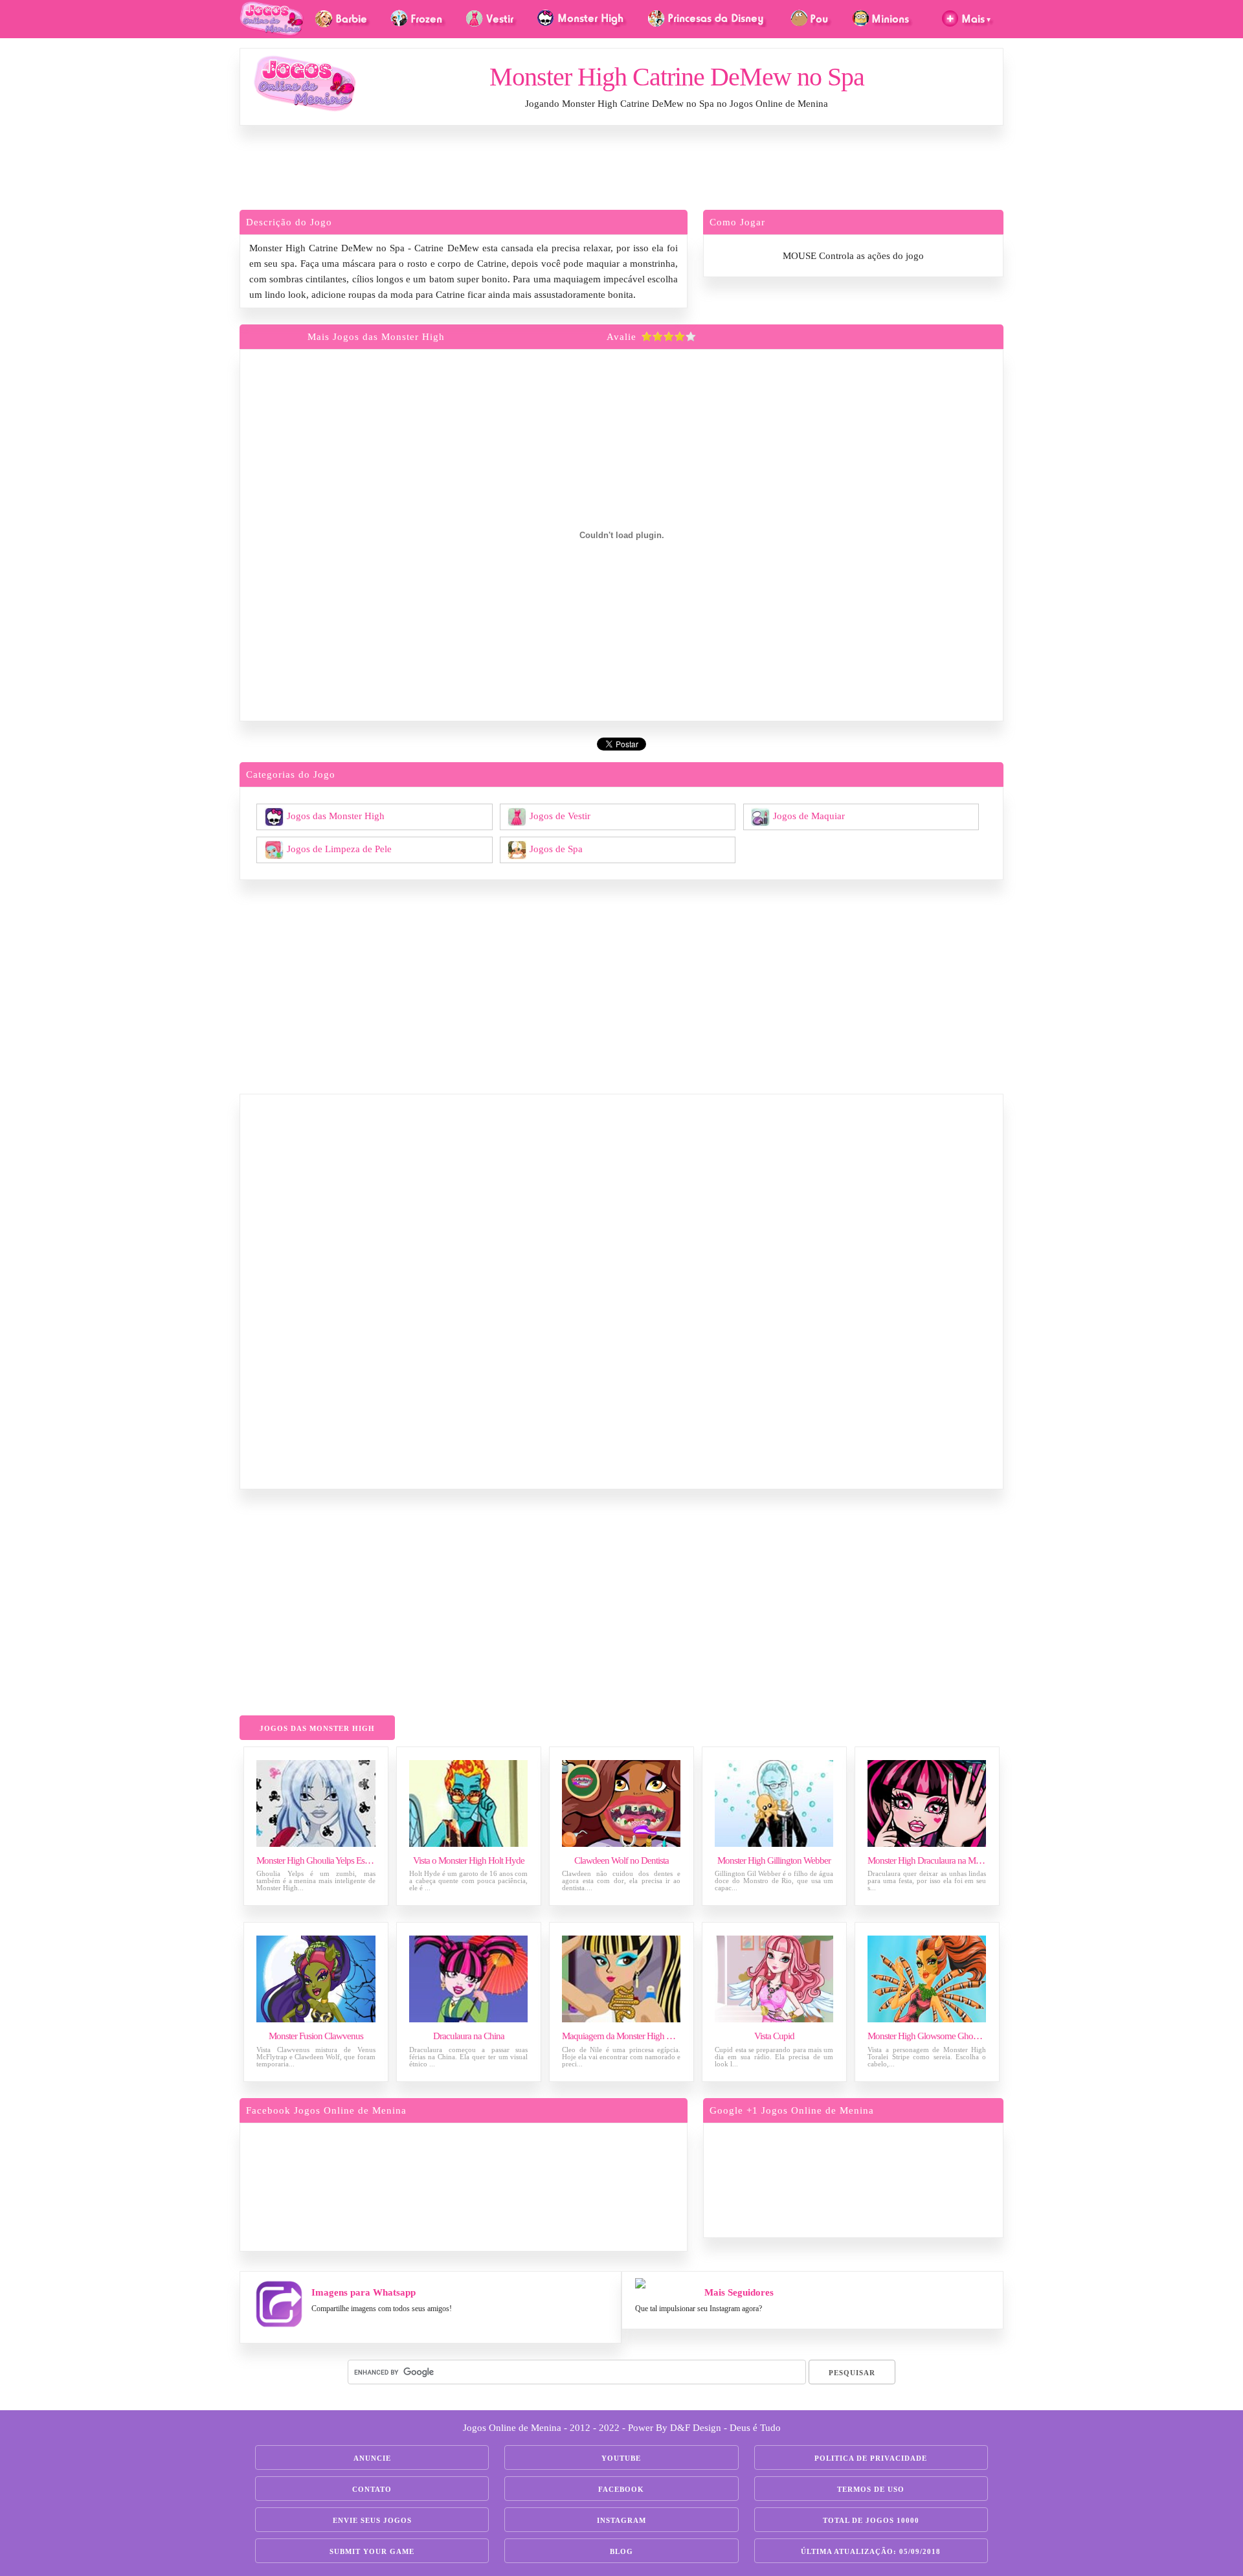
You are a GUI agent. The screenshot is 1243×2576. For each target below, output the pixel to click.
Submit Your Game (372, 2551)
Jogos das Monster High (336, 815)
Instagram (621, 2520)
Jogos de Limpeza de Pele (339, 848)
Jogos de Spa (556, 848)
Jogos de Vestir (560, 815)
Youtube (621, 2458)
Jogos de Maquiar (809, 815)
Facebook (621, 2489)
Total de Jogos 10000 (871, 2520)
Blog (621, 2551)
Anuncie (372, 2458)
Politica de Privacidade (871, 2458)
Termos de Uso (871, 2489)
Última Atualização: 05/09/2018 (871, 2551)
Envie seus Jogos (372, 2520)
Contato (372, 2489)
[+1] (903, 2178)
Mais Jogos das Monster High (376, 337)
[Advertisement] (621, 171)
